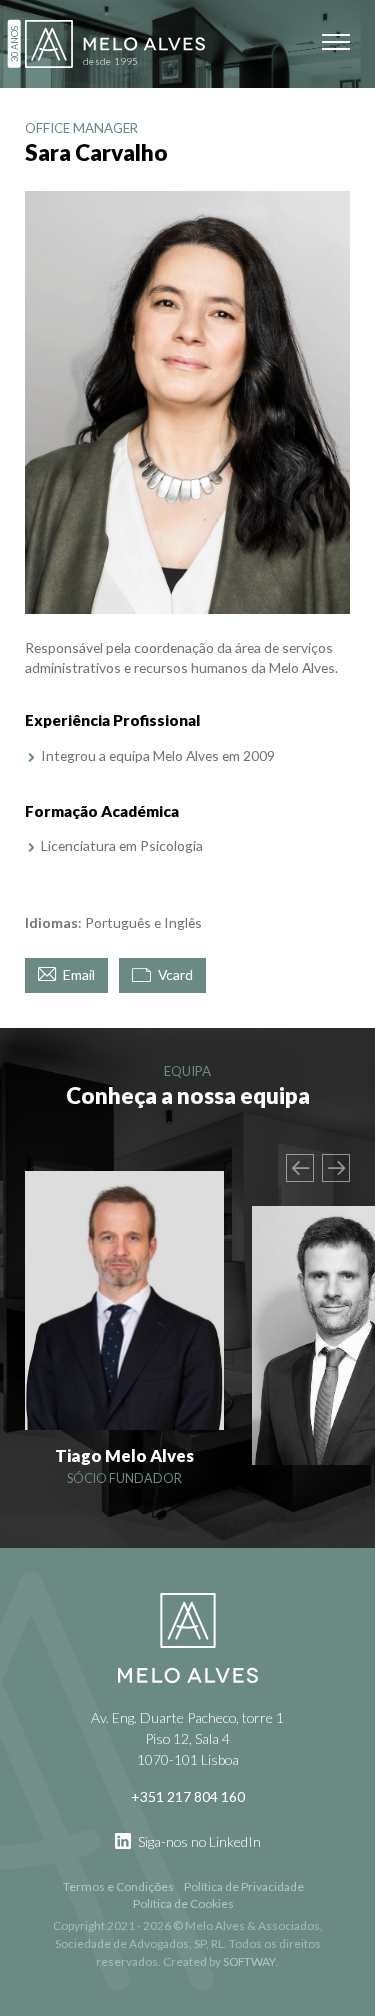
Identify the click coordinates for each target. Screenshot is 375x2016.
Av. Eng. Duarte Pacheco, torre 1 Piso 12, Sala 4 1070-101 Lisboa (187, 1738)
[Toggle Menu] (336, 42)
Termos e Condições (118, 1886)
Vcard (174, 974)
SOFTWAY (249, 1961)
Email (77, 974)
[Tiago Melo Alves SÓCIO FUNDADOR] (124, 1300)
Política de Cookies (183, 1903)
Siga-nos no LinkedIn (198, 1841)
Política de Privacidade (244, 1886)
